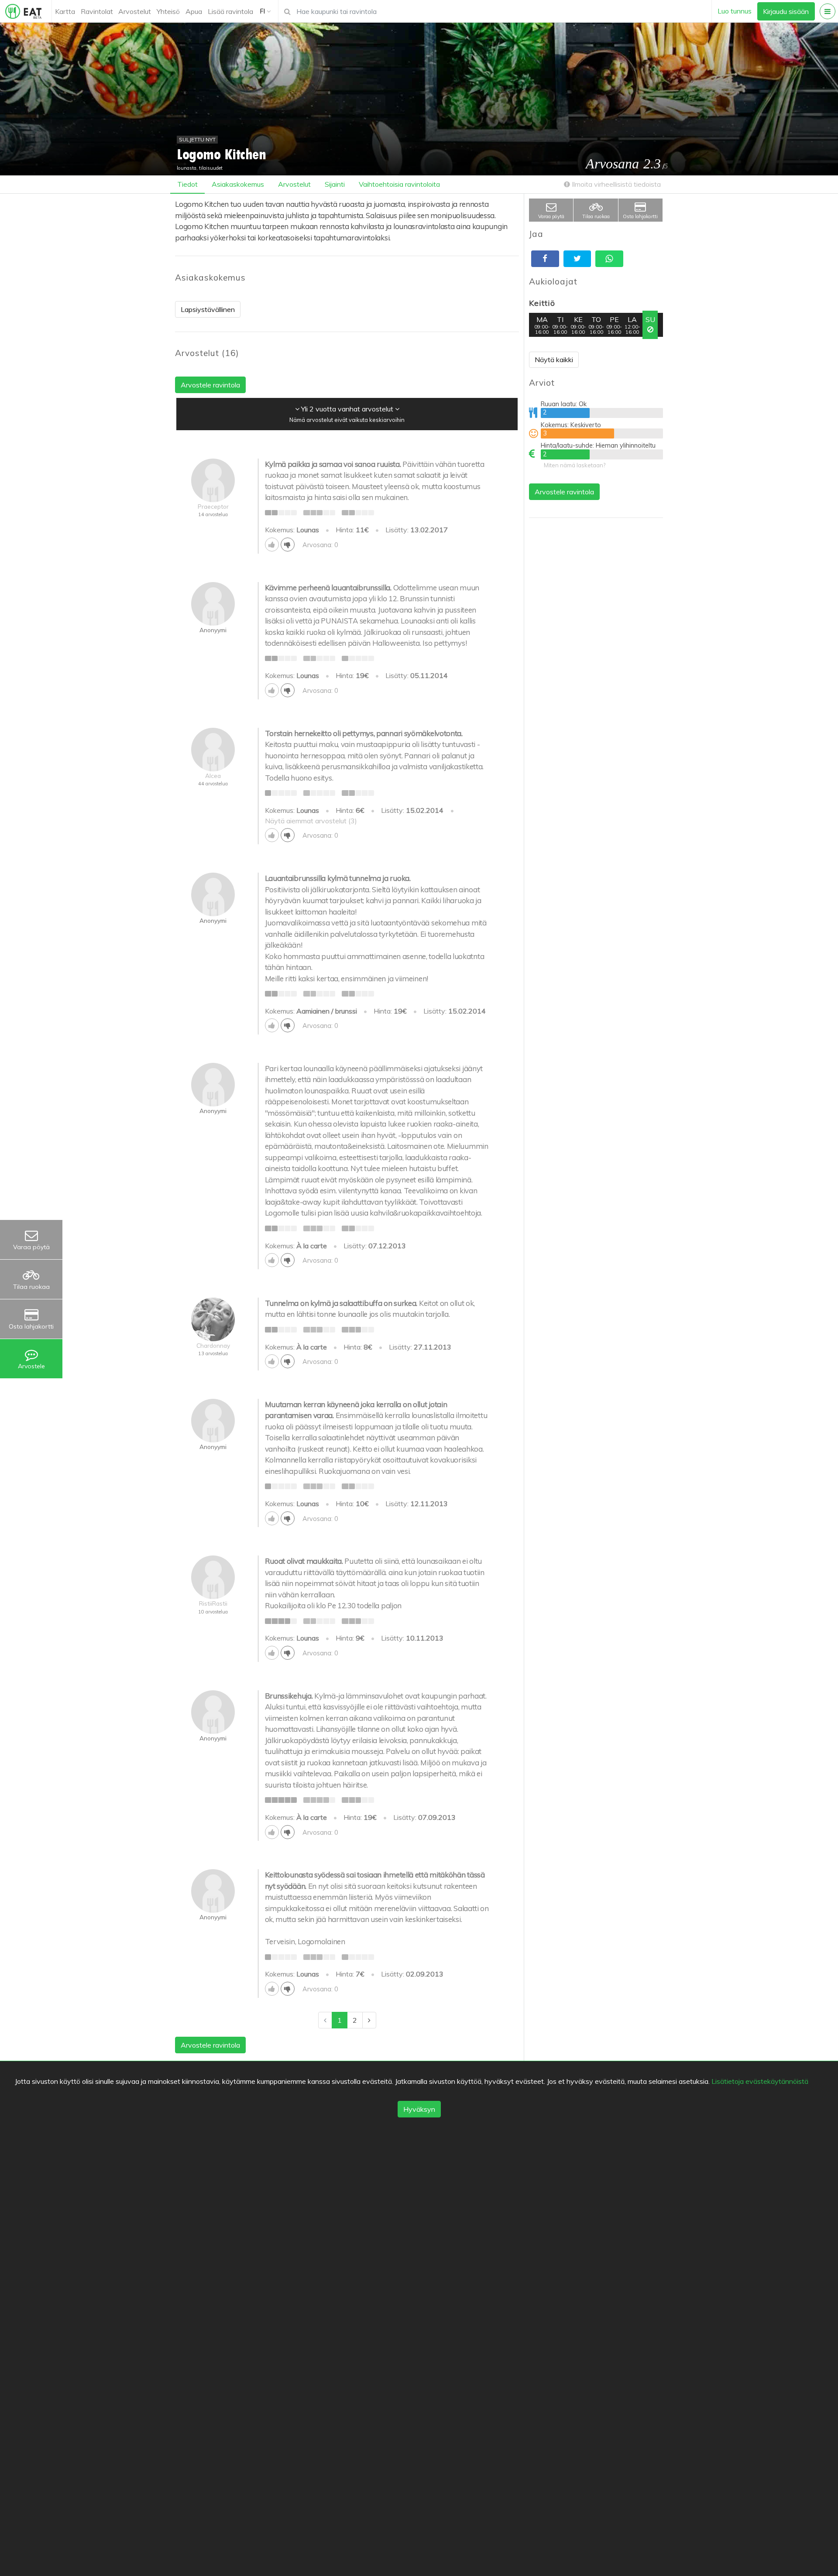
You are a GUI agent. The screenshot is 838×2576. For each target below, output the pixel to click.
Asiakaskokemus (238, 184)
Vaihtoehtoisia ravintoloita (399, 184)
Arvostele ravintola (564, 492)
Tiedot (187, 184)
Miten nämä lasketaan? (575, 465)
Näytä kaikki (554, 360)
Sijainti (335, 184)
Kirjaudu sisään (786, 11)
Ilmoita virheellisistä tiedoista (615, 184)
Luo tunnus (735, 11)
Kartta (65, 11)
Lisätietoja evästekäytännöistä (760, 2081)
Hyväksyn (419, 2109)
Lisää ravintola (230, 11)
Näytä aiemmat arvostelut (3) (311, 821)
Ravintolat (97, 11)
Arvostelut (135, 11)
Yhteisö (168, 11)
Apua (194, 11)
